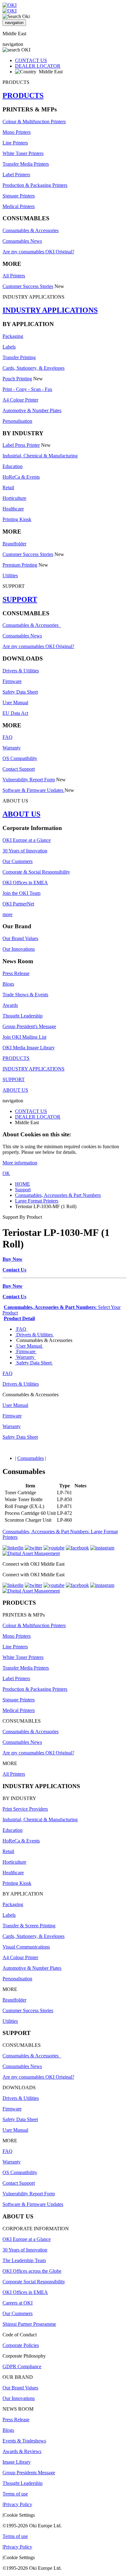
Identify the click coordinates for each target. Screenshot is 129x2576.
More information (20, 1163)
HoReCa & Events (21, 477)
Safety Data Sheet (20, 692)
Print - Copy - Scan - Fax (27, 389)
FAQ (8, 737)
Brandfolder (14, 544)
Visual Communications (26, 1947)
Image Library (17, 2462)
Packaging (13, 336)
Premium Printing (20, 565)
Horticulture (14, 498)
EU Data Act (15, 713)
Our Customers (18, 861)
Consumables (31, 1458)
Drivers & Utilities (21, 671)
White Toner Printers (23, 153)
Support (23, 1190)
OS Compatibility (20, 758)
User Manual (15, 703)
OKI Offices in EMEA (25, 883)
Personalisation (17, 421)
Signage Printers (19, 196)
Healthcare (13, 509)
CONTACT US (31, 60)
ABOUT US (21, 814)
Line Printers (15, 143)
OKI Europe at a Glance (27, 840)
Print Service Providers (25, 1809)
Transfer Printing (19, 357)
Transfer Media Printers (26, 164)
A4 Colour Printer (20, 400)
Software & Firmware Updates (34, 790)
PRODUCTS (23, 95)
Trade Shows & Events (25, 995)
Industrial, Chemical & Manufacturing (40, 456)
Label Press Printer (21, 445)
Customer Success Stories (28, 286)
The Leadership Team (24, 2260)
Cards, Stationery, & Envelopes (34, 368)
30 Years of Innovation (25, 851)
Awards (10, 1005)
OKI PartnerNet (18, 904)
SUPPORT (20, 599)
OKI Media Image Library (29, 1048)
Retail (8, 488)
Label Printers (16, 175)
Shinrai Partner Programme (29, 2324)
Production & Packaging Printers (35, 185)
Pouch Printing (17, 379)
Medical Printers (19, 206)
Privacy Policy (18, 2504)
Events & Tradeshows (24, 2441)
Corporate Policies (21, 2345)
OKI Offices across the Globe (32, 2271)
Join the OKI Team (21, 893)
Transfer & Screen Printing (29, 1926)
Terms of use (15, 2494)
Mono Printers (17, 132)
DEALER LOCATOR (38, 66)
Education (13, 466)
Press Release (16, 973)
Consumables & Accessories (31, 230)
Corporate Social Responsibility (34, 2282)
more (8, 914)
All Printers (14, 276)
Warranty (12, 748)
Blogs (8, 984)
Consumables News (22, 241)
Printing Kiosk (17, 519)
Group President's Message (29, 1026)
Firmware (12, 681)
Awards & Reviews (22, 2451)
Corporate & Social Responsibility (36, 872)
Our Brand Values (20, 938)
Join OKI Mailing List (24, 1037)
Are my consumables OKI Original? (38, 252)
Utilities (10, 576)
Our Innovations (19, 949)
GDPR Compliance (22, 2366)
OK (6, 1173)
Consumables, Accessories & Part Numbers (58, 1195)
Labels (9, 347)
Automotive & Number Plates (32, 410)
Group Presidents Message (29, 2473)
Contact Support (19, 769)
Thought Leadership (23, 1016)
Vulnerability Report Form (29, 780)
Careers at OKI (18, 2303)
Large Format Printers (37, 1201)
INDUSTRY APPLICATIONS (50, 310)
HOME (23, 1184)
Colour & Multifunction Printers (34, 122)
